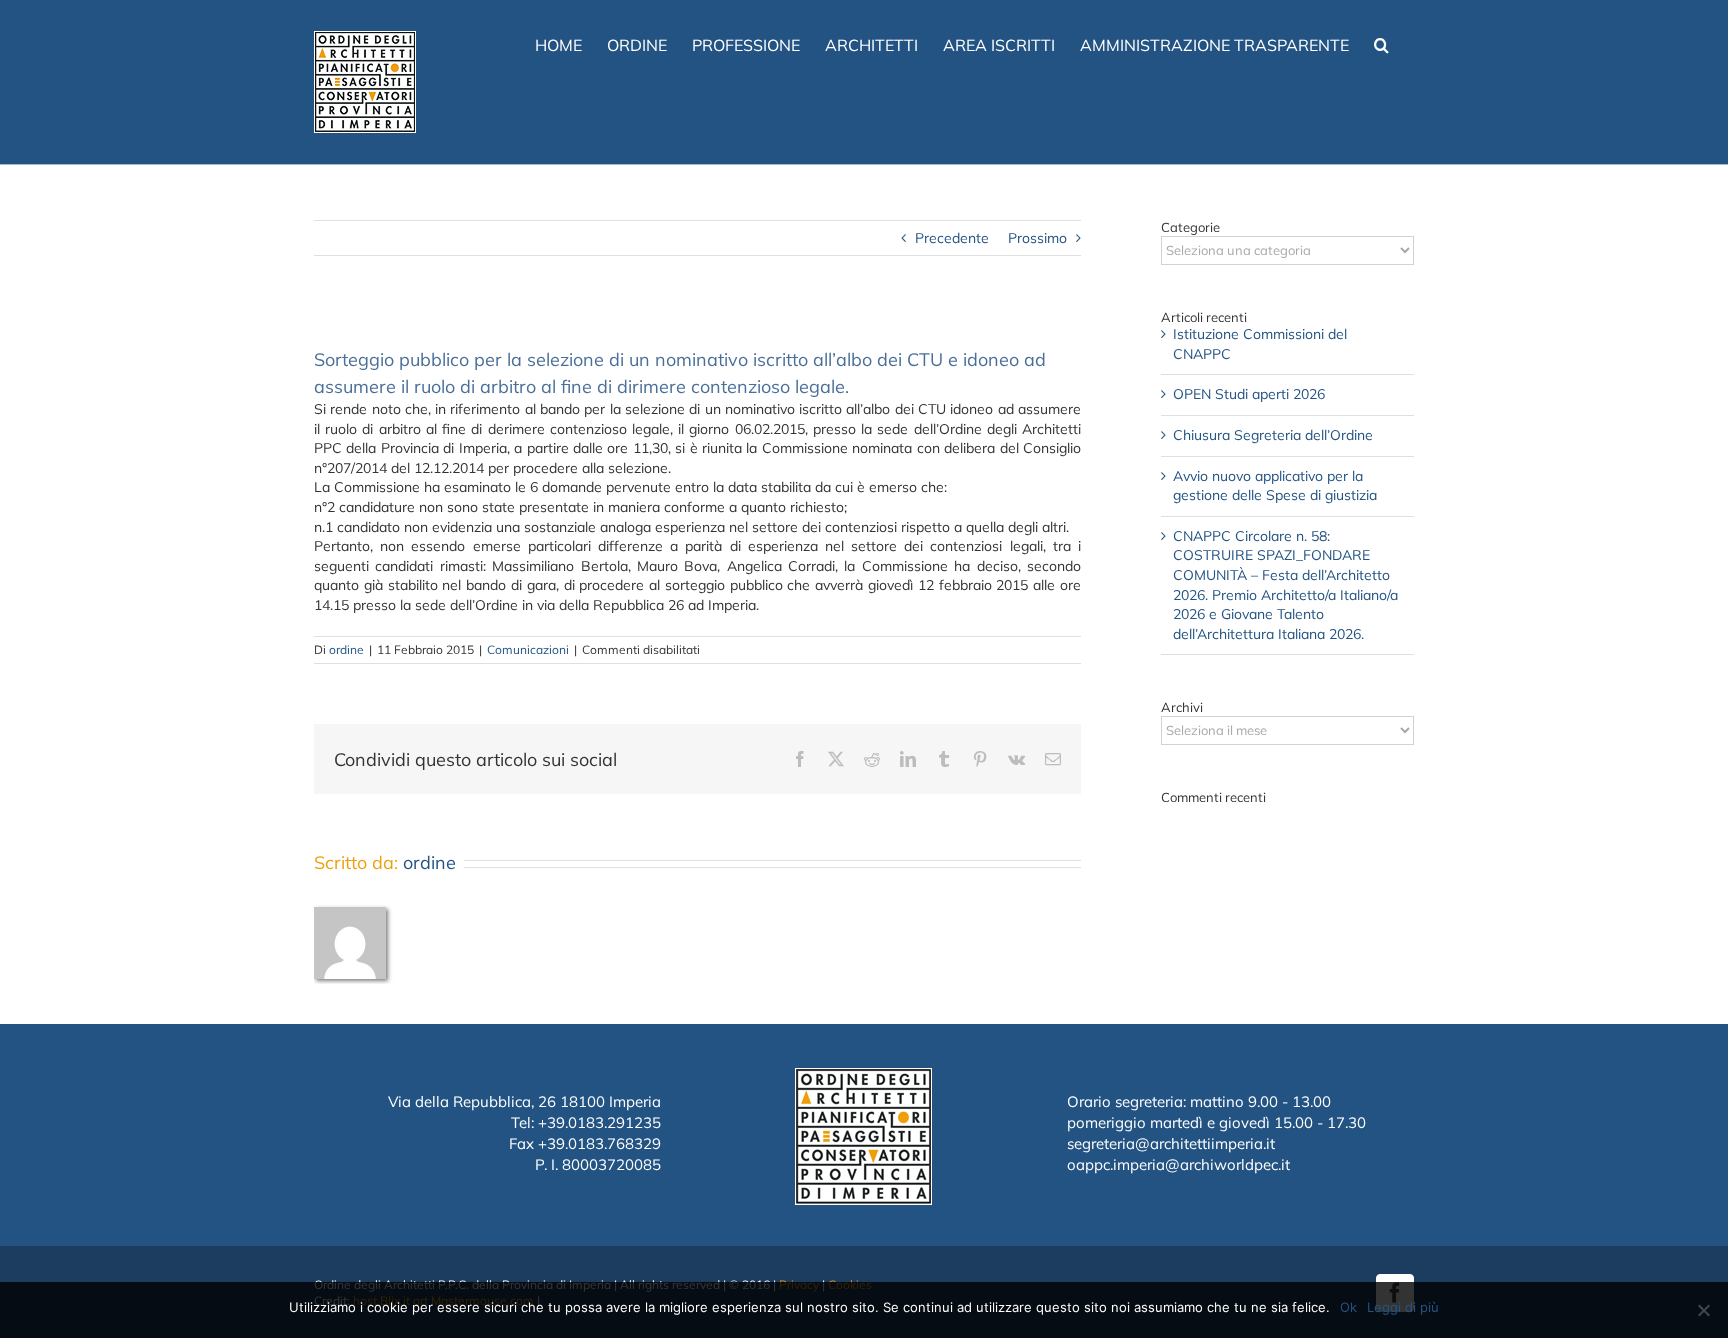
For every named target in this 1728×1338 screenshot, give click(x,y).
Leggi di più (1403, 1307)
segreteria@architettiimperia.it (1171, 1143)
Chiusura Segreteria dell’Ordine (1273, 435)
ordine (346, 649)
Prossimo (1037, 238)
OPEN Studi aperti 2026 (1249, 394)
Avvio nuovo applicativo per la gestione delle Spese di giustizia (1275, 486)
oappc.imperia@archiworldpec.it (1178, 1164)
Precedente (952, 238)
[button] (1381, 43)
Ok (1348, 1307)
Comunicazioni (528, 649)
